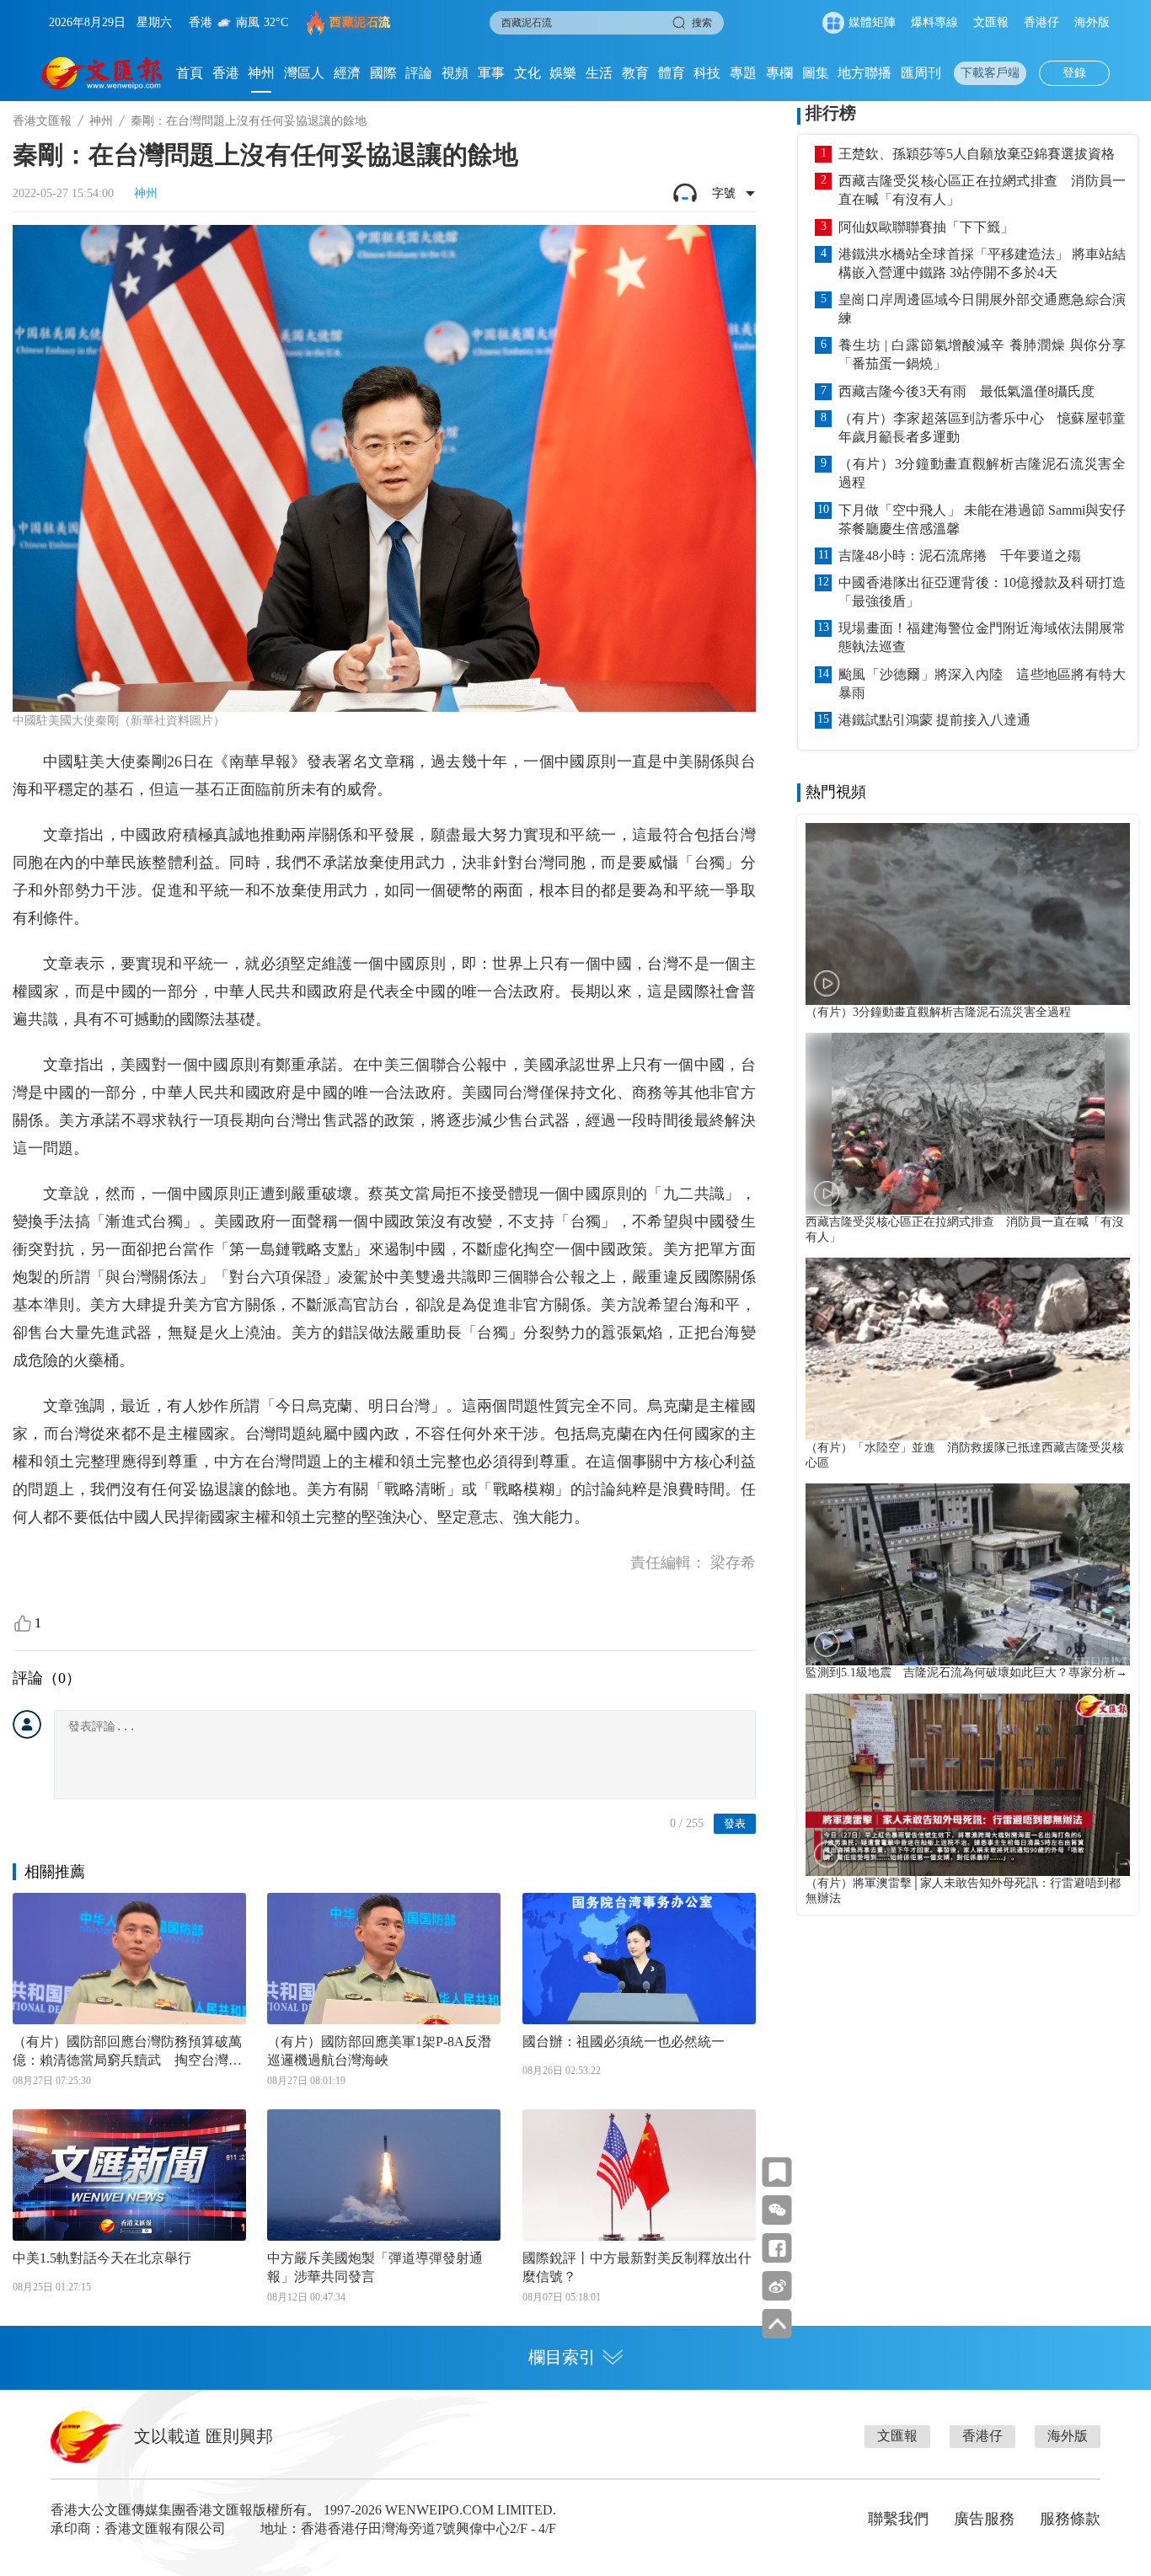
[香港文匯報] (102, 73)
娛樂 (563, 73)
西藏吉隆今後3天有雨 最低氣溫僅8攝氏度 (966, 391)
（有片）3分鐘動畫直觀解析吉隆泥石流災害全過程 (982, 473)
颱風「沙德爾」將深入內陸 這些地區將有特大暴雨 (982, 684)
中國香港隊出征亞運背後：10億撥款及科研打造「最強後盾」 (982, 592)
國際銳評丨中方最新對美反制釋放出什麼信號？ (637, 2267)
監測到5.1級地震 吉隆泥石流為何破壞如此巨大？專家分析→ (966, 1673)
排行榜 (831, 113)
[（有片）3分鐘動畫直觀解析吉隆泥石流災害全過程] (968, 914)
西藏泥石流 (360, 22)
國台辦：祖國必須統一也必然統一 (624, 2042)
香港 (226, 73)
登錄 (1074, 73)
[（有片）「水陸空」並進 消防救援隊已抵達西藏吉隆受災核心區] (968, 1349)
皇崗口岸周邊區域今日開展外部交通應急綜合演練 (982, 309)
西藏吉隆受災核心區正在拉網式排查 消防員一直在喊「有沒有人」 (982, 190)
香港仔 (1041, 22)
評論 (419, 73)
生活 (599, 73)
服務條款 (1070, 2519)
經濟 (347, 73)
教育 (635, 73)
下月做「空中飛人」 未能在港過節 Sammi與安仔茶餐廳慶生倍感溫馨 (982, 519)
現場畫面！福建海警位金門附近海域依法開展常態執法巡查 (982, 637)
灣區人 (304, 73)
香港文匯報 (42, 121)
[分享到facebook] (777, 2248)
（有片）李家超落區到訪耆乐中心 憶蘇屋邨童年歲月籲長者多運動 (982, 428)
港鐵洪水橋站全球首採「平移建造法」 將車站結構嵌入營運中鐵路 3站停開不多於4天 (982, 263)
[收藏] (777, 2172)
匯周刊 (921, 73)
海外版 (1092, 22)
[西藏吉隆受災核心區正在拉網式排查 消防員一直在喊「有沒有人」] (968, 1124)
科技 (707, 73)
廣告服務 (984, 2519)
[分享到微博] (777, 2286)
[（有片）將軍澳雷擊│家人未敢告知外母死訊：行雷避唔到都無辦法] (968, 1784)
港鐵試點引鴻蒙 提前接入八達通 (934, 720)
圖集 (816, 73)
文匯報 (991, 22)
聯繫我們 (898, 2519)
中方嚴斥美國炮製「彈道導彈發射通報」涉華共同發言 (375, 2267)
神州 (261, 73)
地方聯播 (865, 73)
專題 (743, 73)
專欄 (779, 73)
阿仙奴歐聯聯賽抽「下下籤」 (926, 227)
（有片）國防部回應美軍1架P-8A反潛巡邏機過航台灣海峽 (379, 2051)
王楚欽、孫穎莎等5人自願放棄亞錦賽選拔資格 (977, 154)
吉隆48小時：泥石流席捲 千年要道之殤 (960, 556)
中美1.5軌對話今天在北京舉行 (102, 2258)
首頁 (190, 73)
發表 (735, 1823)
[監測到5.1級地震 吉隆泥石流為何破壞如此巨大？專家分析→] (968, 1574)
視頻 (455, 73)
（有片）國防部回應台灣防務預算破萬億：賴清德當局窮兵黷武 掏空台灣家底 (127, 2052)
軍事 (491, 73)
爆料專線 (934, 22)
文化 (527, 73)
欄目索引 (562, 2357)
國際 (383, 73)
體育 (672, 73)
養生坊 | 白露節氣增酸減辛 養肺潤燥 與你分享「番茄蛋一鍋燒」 (982, 354)
